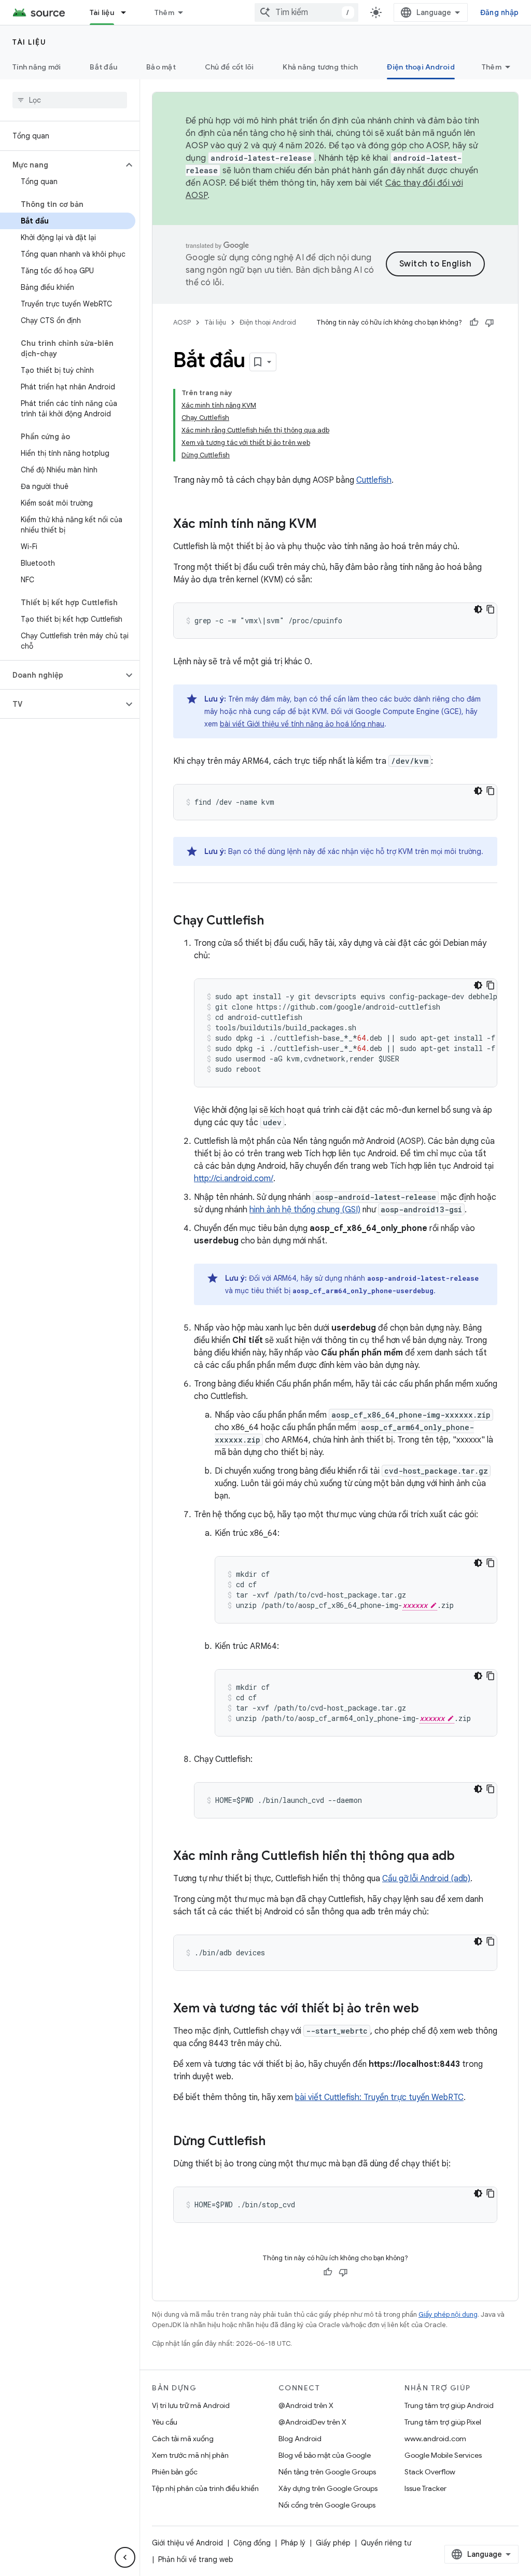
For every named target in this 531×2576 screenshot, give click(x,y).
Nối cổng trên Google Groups (327, 2505)
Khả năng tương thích (320, 67)
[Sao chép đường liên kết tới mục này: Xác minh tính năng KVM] (327, 525)
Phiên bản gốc (175, 2472)
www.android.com (435, 2439)
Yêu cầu (165, 2422)
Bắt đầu (103, 67)
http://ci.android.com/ (234, 1179)
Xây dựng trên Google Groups (328, 2488)
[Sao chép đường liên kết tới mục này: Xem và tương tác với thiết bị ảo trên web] (429, 2009)
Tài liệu (102, 12)
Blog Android (300, 2439)
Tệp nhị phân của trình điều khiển (205, 2488)
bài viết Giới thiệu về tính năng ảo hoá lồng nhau (302, 724)
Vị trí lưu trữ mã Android (191, 2405)
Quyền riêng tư (386, 2543)
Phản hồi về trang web (196, 2559)
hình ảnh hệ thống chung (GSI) (305, 1210)
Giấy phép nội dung (448, 2314)
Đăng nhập (499, 12)
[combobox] (306, 12)
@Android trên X (306, 2405)
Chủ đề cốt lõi (229, 67)
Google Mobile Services (443, 2455)
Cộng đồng (252, 2543)
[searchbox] (70, 100)
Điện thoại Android (421, 67)
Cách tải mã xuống (183, 2439)
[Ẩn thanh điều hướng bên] (125, 2557)
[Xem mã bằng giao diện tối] (478, 609)
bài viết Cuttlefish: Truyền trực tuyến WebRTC (379, 2097)
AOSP (182, 322)
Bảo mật (161, 67)
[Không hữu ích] (490, 323)
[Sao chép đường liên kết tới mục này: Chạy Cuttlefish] (274, 921)
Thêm (164, 12)
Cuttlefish (374, 480)
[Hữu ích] (474, 323)
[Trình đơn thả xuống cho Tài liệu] (128, 12)
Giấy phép (333, 2543)
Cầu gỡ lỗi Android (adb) (426, 1879)
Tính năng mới (37, 67)
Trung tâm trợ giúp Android (449, 2405)
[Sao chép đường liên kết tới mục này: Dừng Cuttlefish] (276, 2142)
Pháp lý (293, 2543)
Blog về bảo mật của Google (325, 2455)
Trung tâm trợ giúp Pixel (443, 2422)
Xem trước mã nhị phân (190, 2455)
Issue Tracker (425, 2488)
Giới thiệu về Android (187, 2543)
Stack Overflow (430, 2472)
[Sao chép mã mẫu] (491, 609)
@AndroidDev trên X (312, 2422)
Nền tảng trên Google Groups (327, 2472)
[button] (61, 165)
